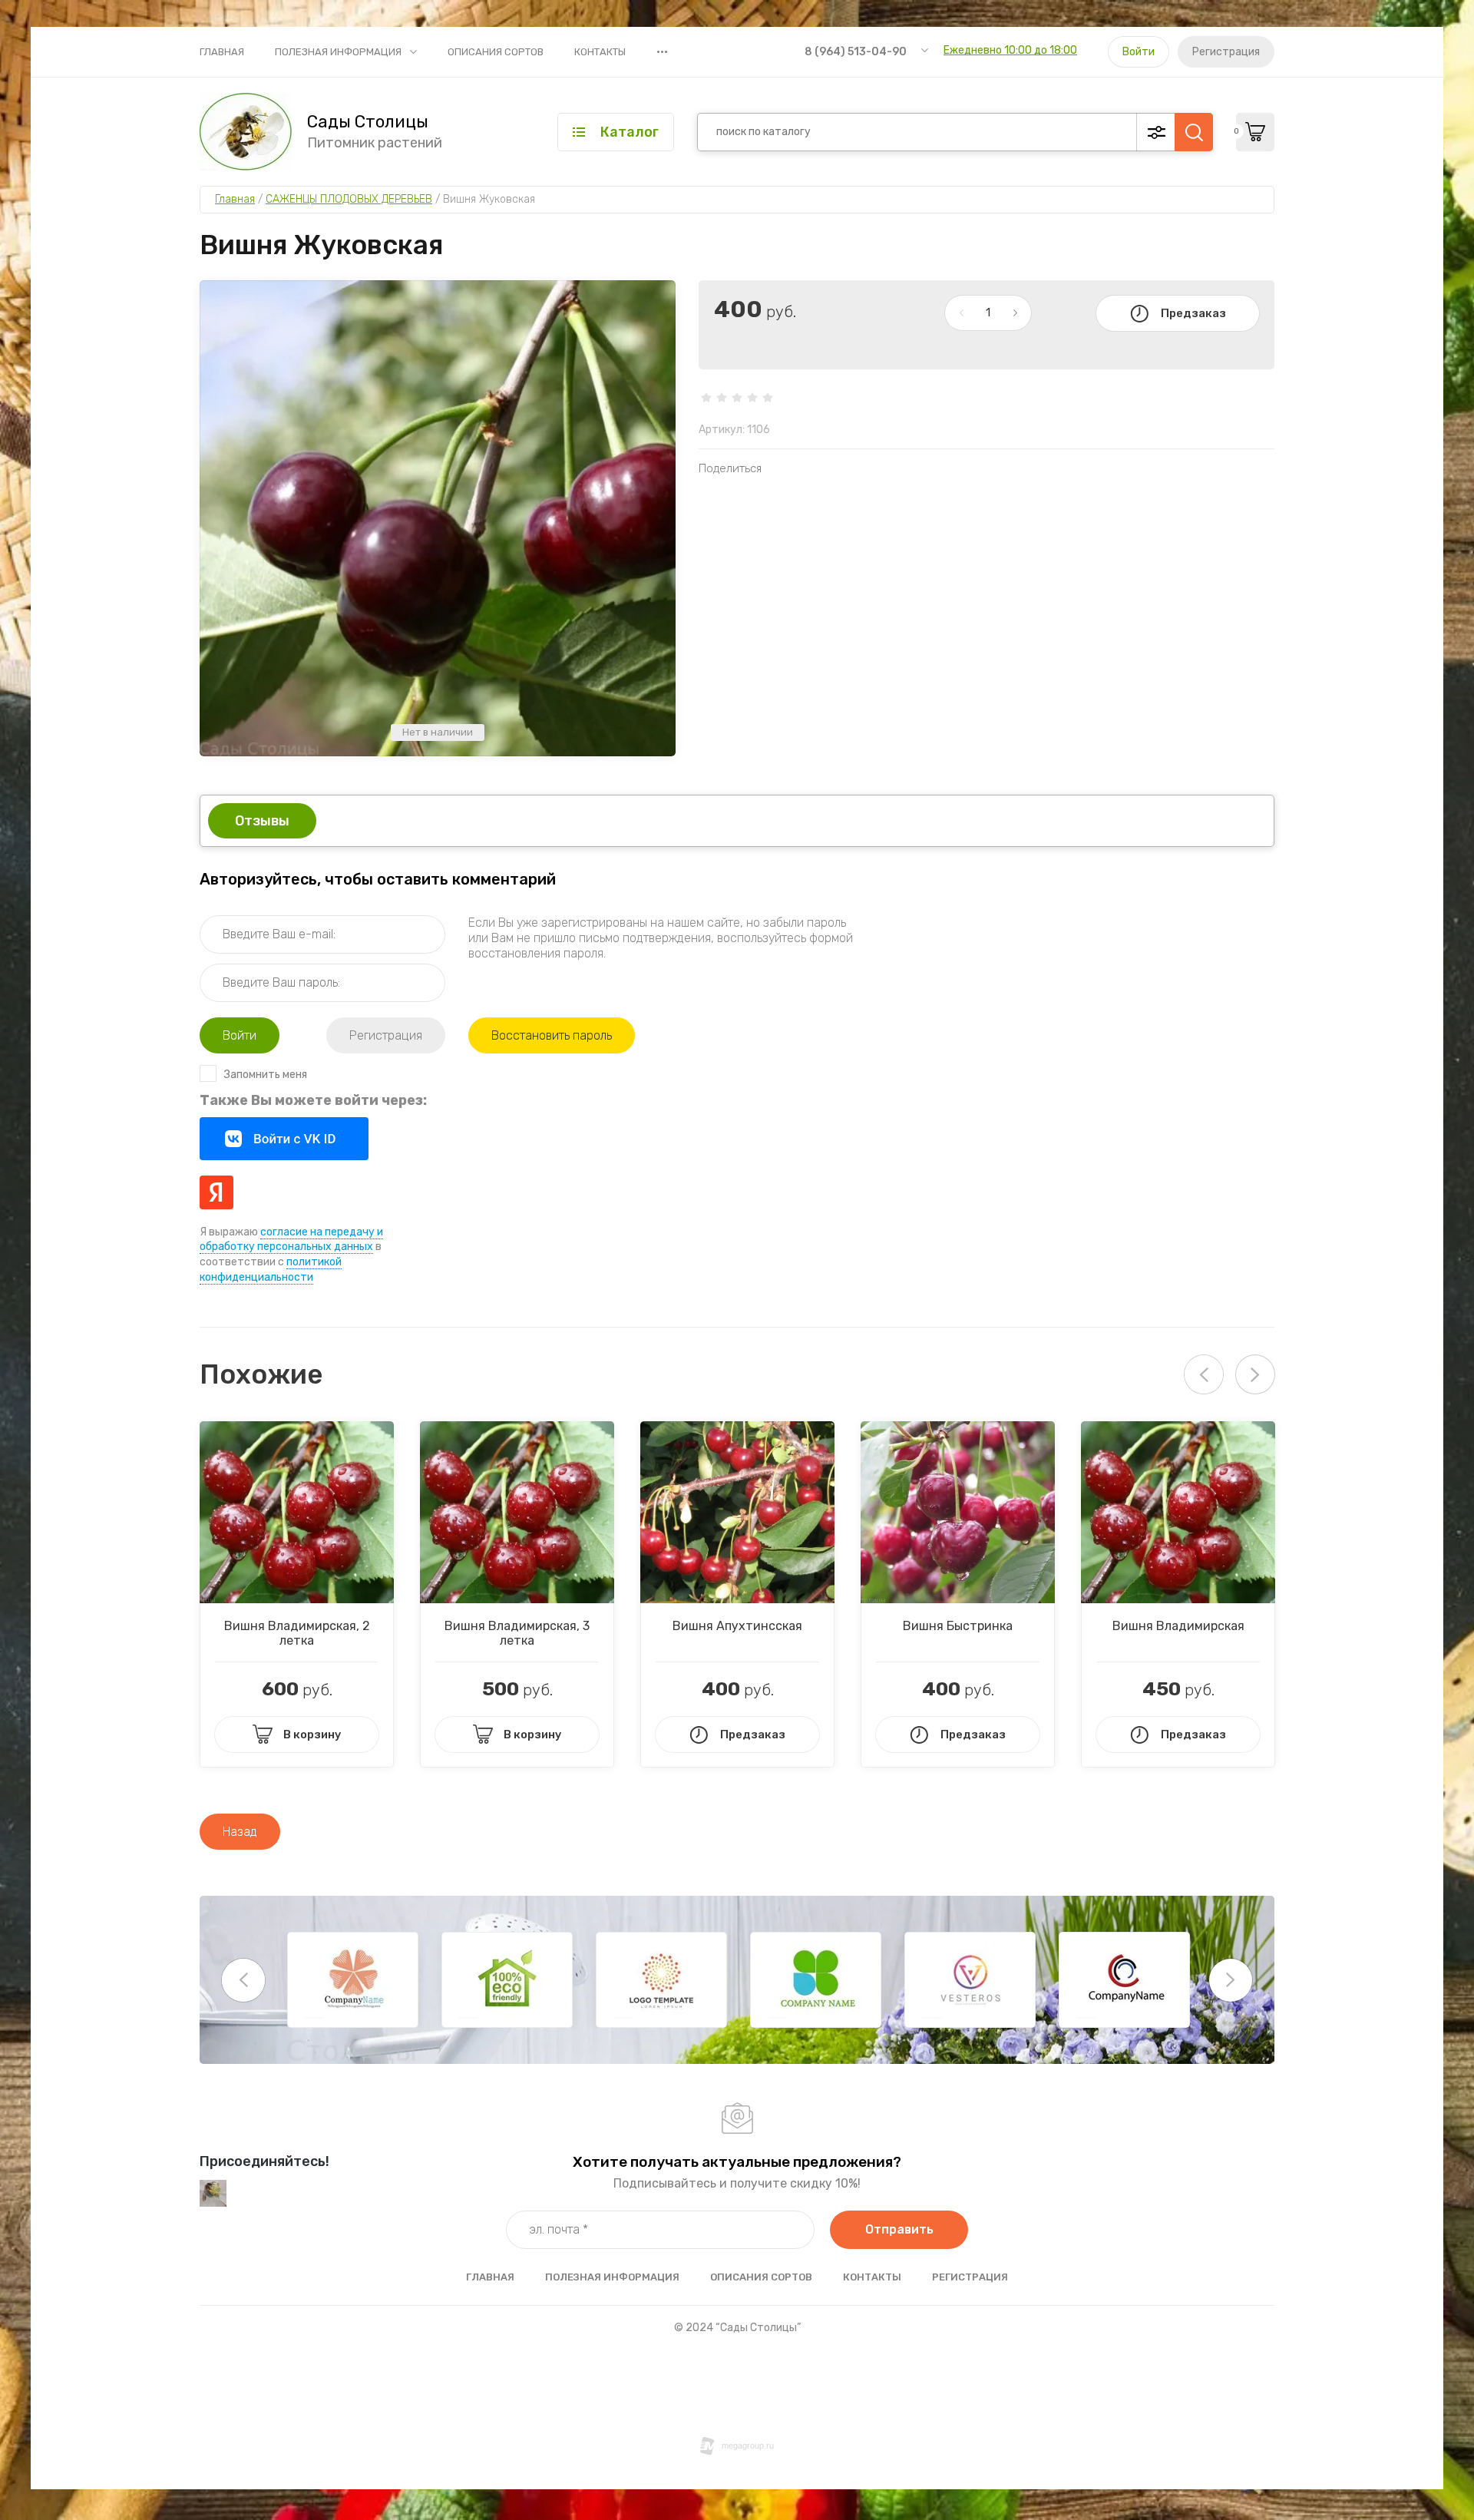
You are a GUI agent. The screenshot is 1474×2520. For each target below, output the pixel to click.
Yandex (216, 1192)
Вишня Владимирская (1178, 1626)
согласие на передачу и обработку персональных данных (291, 1240)
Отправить (899, 2229)
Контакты (600, 52)
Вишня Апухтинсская (737, 1626)
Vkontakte (284, 1139)
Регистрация (1226, 52)
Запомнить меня (266, 1075)
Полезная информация (338, 52)
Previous (243, 1980)
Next (1255, 1374)
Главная (222, 52)
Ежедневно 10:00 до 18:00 (1010, 50)
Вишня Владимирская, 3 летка (517, 1633)
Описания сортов (496, 52)
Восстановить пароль (552, 1035)
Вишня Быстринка (958, 1626)
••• (662, 51)
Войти (1139, 52)
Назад (240, 1832)
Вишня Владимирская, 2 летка (297, 1633)
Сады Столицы (368, 122)
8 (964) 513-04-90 (856, 52)
